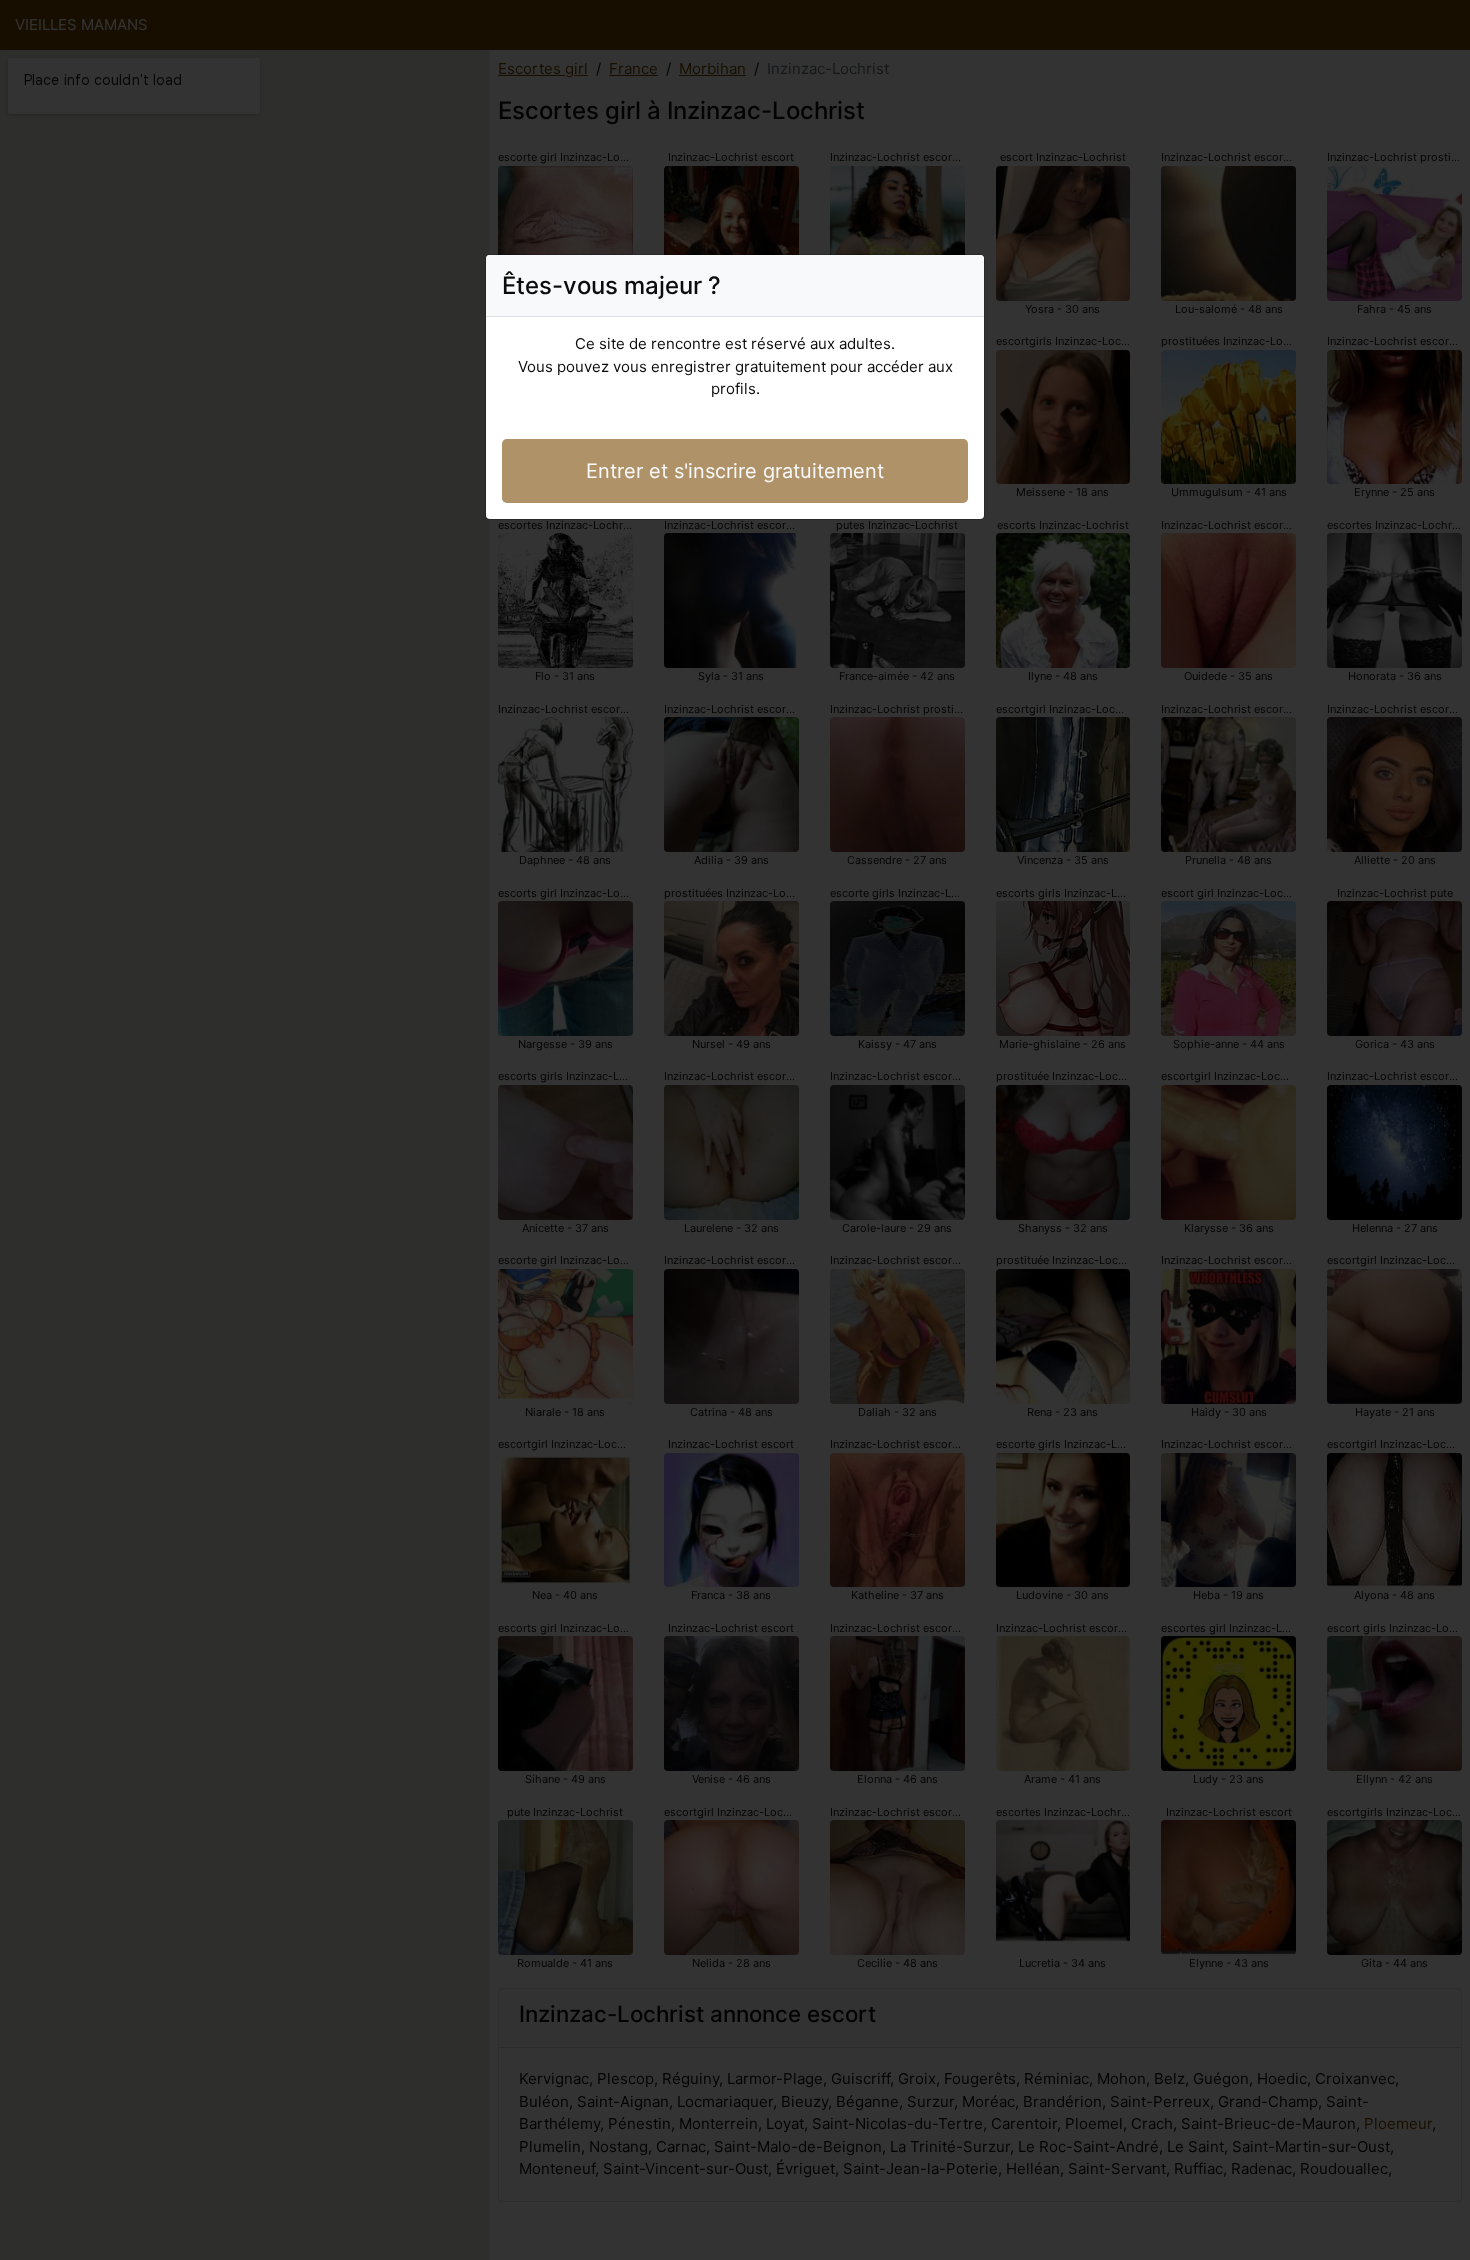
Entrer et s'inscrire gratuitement (735, 471)
